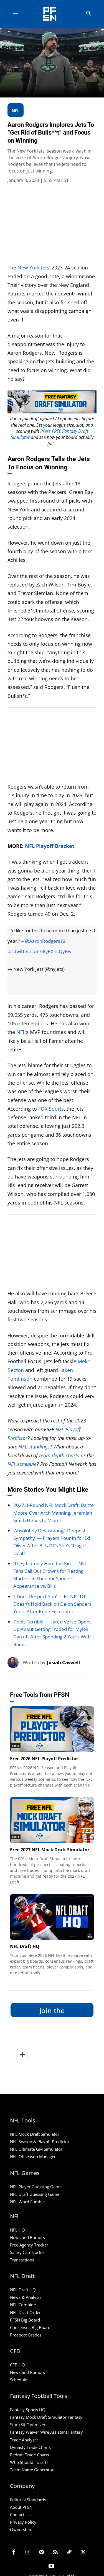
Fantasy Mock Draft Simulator (38, 2417)
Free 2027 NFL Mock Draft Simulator (50, 1850)
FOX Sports (51, 1109)
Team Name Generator (32, 2470)
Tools (15, 1746)
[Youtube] (51, 2567)
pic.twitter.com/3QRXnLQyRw (40, 951)
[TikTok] (69, 2553)
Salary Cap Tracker (28, 2252)
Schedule (19, 2380)
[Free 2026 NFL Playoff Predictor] (52, 1729)
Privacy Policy (23, 2522)
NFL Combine (23, 2305)
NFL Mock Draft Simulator (35, 2134)
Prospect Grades (26, 2335)
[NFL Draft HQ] (52, 1917)
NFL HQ (17, 2230)
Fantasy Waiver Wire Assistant (39, 2432)
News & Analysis (26, 2297)
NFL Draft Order (25, 2312)
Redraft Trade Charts (30, 2455)
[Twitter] (83, 2553)
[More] (22, 2055)
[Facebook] (14, 2553)
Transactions (22, 2260)
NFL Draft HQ (25, 1946)
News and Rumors (27, 2237)
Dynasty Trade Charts (30, 2447)
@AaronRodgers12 (45, 941)
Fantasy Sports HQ (28, 2410)
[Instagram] (28, 2553)
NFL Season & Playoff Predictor (40, 2142)
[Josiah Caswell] (15, 1663)
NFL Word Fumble (27, 2202)
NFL (21, 1032)
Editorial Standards (28, 2500)
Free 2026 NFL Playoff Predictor (44, 1759)
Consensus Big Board (30, 2327)
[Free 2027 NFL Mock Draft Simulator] (52, 1820)
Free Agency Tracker (29, 2245)
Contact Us (20, 2515)
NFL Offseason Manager (33, 2156)
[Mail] (42, 2553)
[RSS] (55, 2553)
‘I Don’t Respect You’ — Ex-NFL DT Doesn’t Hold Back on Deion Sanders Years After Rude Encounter (52, 1604)
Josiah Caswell (63, 1662)
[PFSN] (53, 14)
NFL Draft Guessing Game (35, 2194)
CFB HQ (17, 2365)
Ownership (21, 2529)
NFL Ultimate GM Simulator (36, 2149)
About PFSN (21, 2507)
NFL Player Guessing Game (36, 2187)
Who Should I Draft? (29, 2462)
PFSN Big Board (25, 2320)
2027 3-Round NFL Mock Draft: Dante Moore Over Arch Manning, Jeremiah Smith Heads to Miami (54, 1513)
